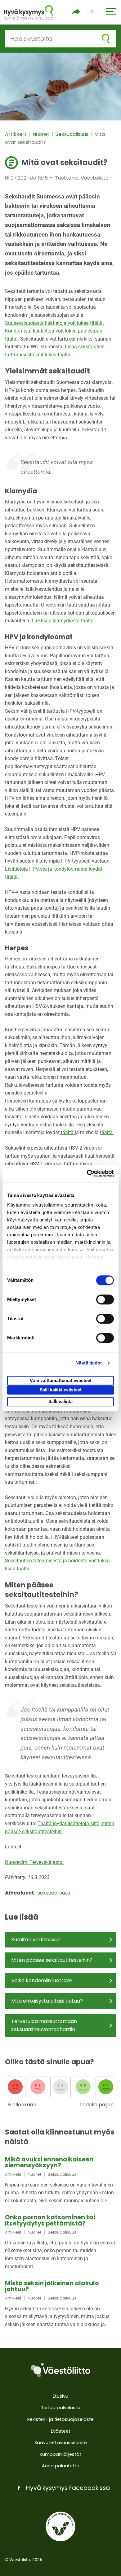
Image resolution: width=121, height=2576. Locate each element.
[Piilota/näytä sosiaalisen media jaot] (76, 12)
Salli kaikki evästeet (61, 1390)
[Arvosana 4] (83, 2087)
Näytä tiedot (89, 1363)
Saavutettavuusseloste (61, 2443)
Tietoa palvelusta (61, 2408)
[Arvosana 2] (38, 2087)
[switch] (105, 1299)
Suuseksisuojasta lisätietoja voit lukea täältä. (54, 323)
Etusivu (60, 2396)
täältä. (107, 1132)
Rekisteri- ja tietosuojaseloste (60, 2419)
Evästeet (61, 2431)
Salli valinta (60, 1402)
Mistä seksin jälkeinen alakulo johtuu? (52, 2286)
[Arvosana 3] (60, 2087)
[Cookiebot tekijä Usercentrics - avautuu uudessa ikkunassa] (87, 1173)
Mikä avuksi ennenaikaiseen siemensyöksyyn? (49, 2162)
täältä (67, 1132)
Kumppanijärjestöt (60, 2454)
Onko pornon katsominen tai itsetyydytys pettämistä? (50, 2220)
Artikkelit (16, 134)
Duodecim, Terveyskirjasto (34, 1862)
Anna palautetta (61, 2466)
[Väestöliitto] (60, 2370)
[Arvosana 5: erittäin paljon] (106, 2087)
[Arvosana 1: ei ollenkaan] (15, 2087)
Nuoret (42, 134)
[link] (60, 2180)
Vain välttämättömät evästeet (61, 1381)
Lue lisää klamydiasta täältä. (64, 621)
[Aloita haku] (106, 39)
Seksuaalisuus (73, 134)
